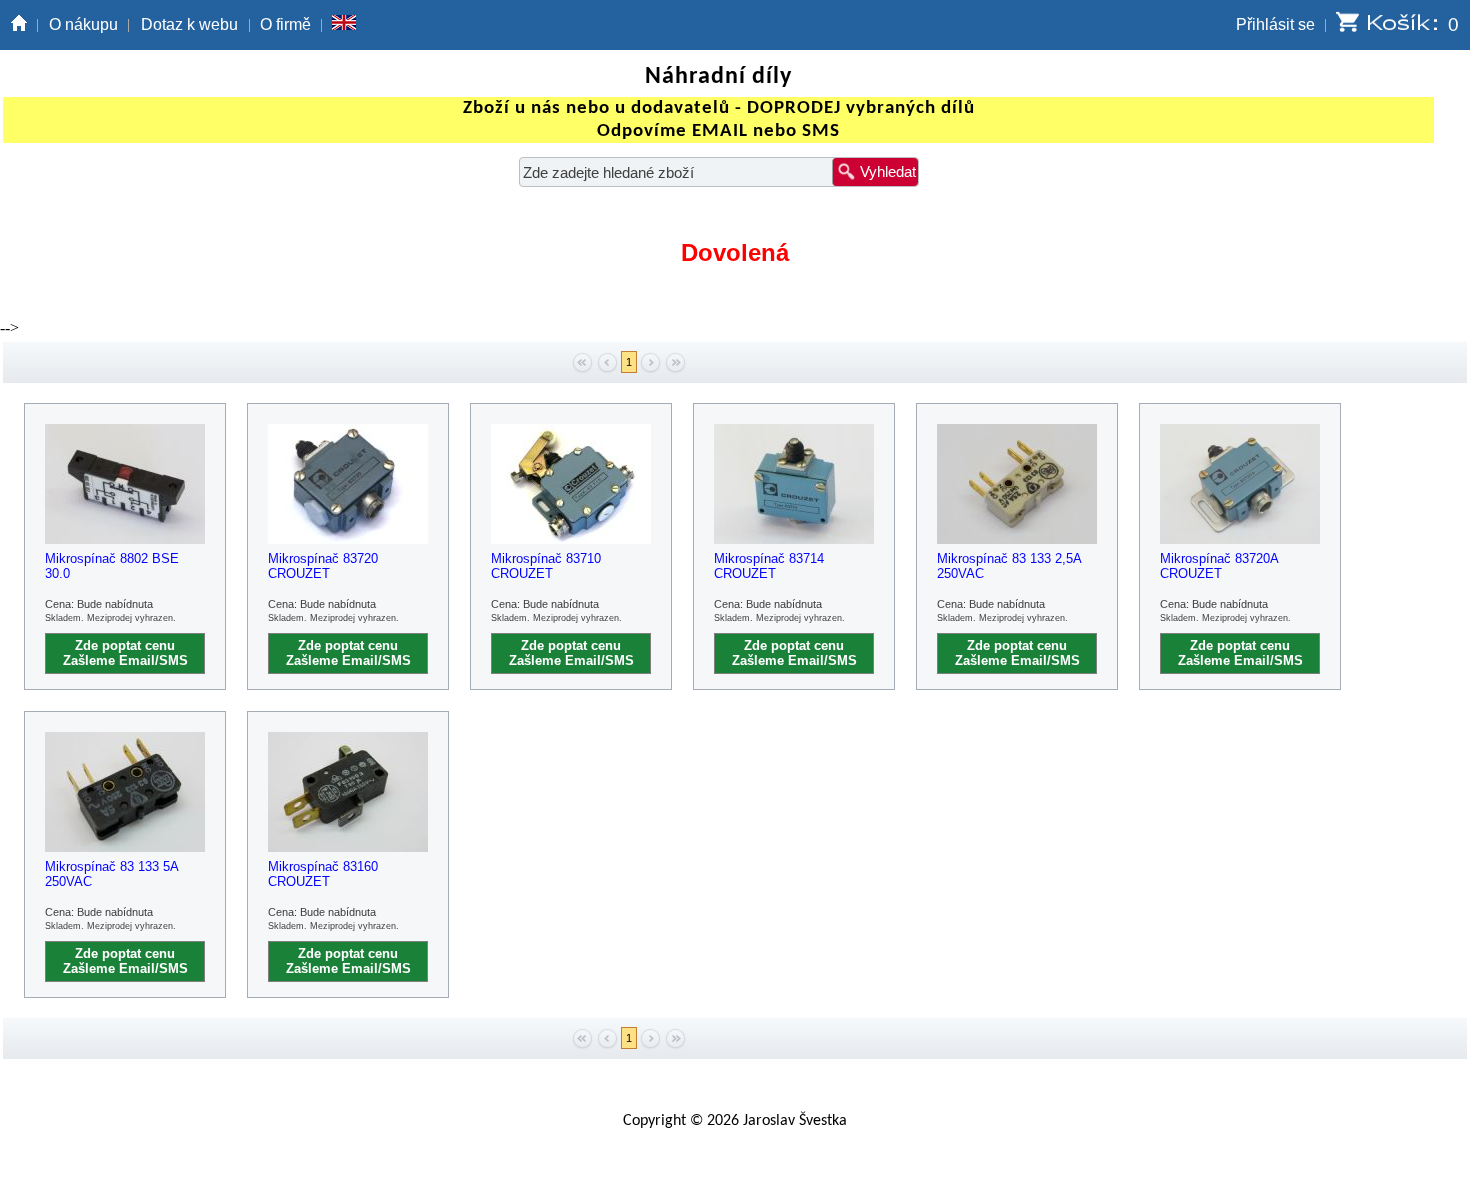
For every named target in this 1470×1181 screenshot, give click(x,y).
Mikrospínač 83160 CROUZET (323, 874)
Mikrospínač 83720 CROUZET (323, 566)
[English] (344, 25)
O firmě (285, 24)
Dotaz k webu (189, 24)
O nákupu (83, 24)
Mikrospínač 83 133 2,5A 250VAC (1009, 566)
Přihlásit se (1275, 24)
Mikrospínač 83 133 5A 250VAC (111, 874)
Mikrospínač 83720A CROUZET (1219, 566)
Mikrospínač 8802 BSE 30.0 (112, 566)
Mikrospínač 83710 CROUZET (546, 566)
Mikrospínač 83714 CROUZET (769, 566)
